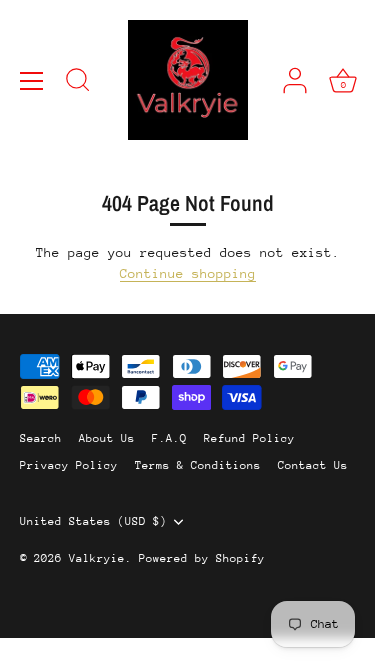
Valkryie (97, 558)
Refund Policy (249, 438)
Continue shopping (188, 273)
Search (41, 438)
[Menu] (32, 81)
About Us (107, 438)
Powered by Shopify (202, 558)
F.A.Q (169, 438)
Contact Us (313, 465)
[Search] (78, 83)
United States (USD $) (93, 521)
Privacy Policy (69, 465)
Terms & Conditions (198, 465)
